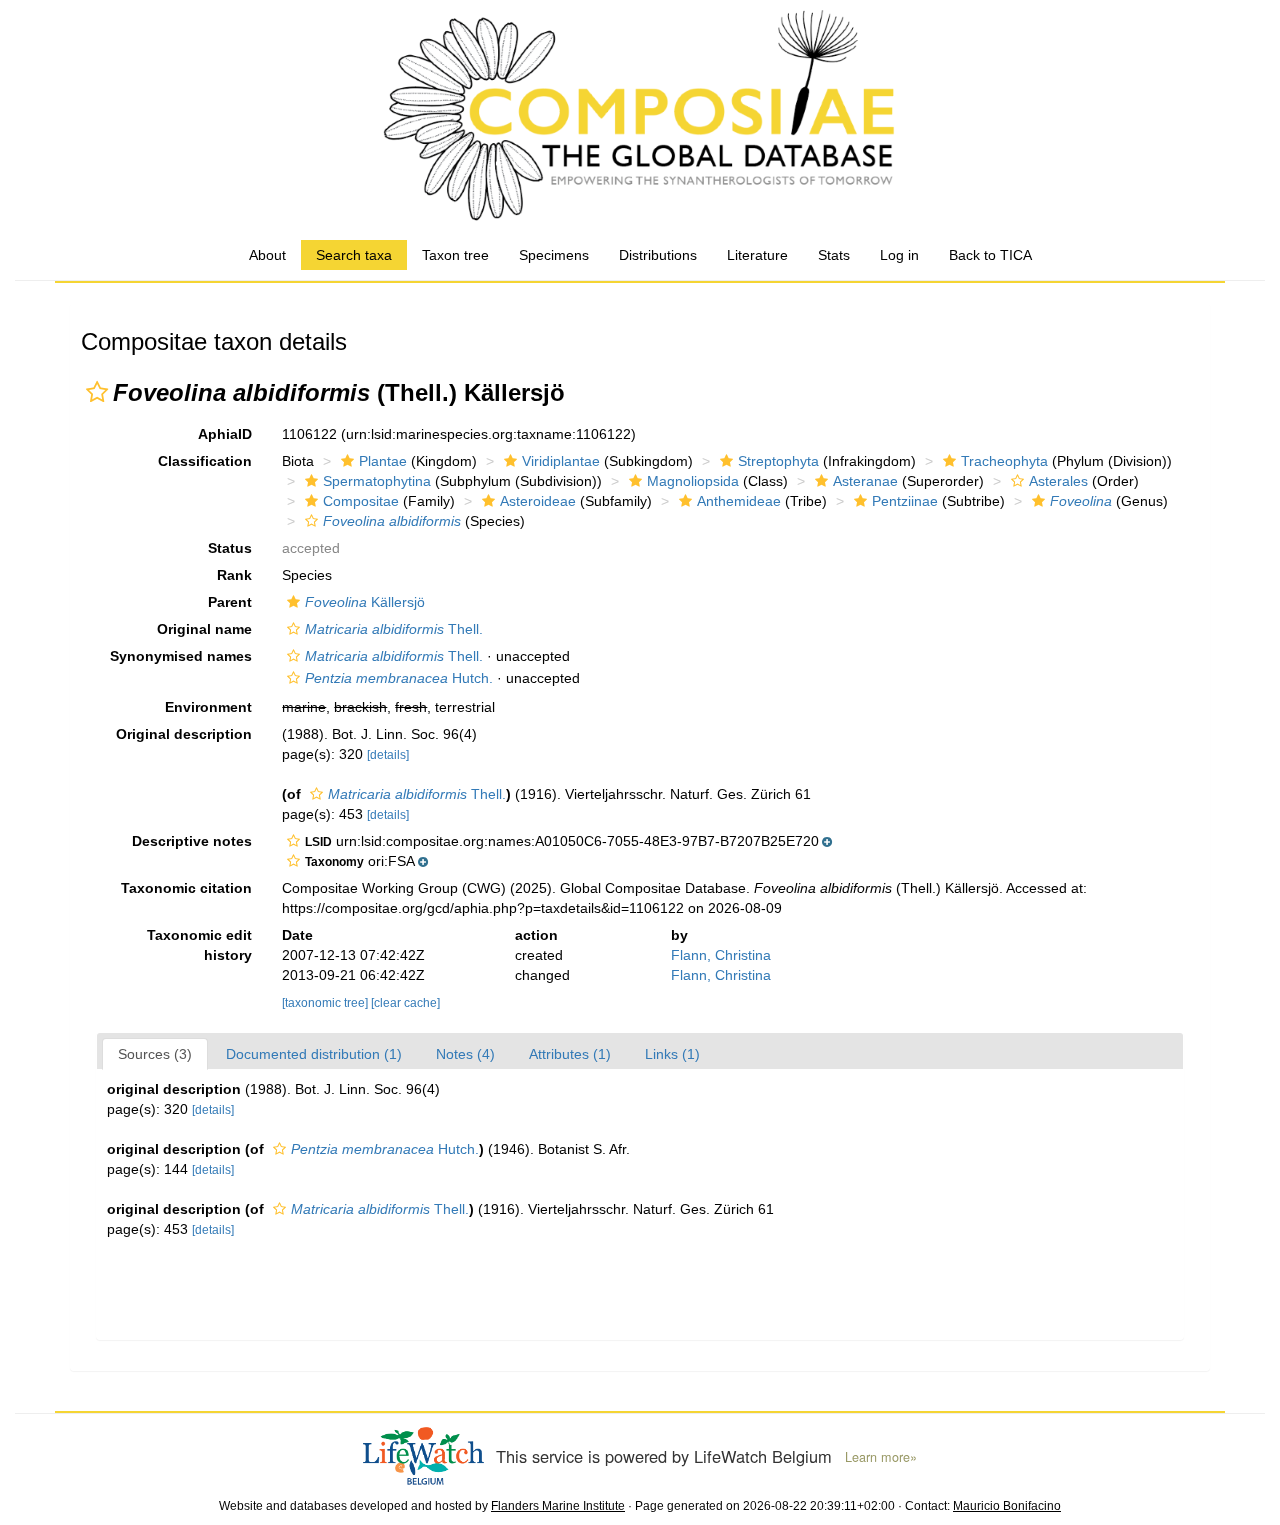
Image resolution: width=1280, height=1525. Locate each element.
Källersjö (365, 602)
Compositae (361, 501)
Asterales (1058, 481)
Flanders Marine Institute (558, 1506)
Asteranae (865, 481)
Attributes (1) (570, 1054)
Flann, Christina (721, 955)
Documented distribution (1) (314, 1054)
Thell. (394, 629)
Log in (899, 255)
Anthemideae (739, 501)
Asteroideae (538, 501)
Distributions (658, 255)
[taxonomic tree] (326, 1003)
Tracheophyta (1004, 461)
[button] (97, 392)
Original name (204, 629)
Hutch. (399, 678)
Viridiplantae (561, 461)
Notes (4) (465, 1054)
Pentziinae (905, 501)
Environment (208, 707)
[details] (388, 755)
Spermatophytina (377, 481)
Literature (757, 255)
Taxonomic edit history (199, 945)
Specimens (554, 255)
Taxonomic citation (186, 888)
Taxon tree (455, 255)
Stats (834, 255)
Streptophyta (778, 461)
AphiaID (225, 434)
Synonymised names (181, 656)
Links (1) (672, 1054)
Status (230, 548)
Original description (184, 734)
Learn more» (881, 1457)
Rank (234, 575)
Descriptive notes (192, 841)
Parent (230, 602)
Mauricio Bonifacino (1007, 1506)
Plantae (383, 461)
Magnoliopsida (693, 481)
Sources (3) (155, 1054)
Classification (205, 461)
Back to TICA (990, 255)
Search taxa (354, 255)
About (267, 255)
